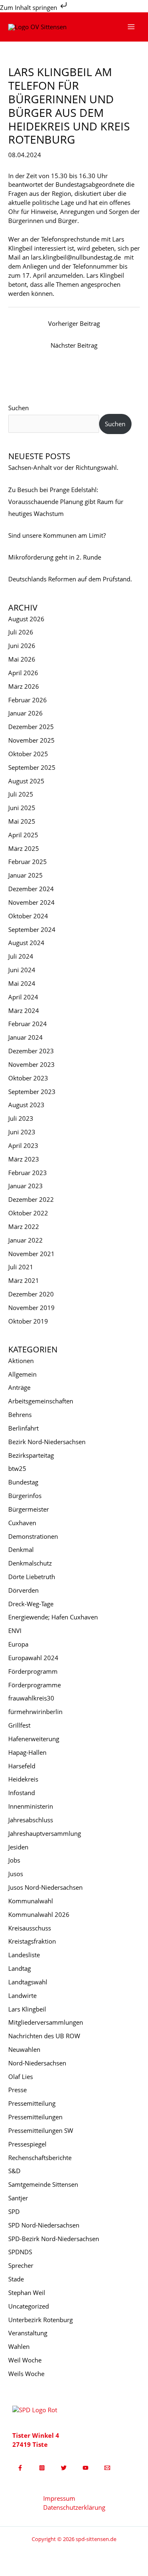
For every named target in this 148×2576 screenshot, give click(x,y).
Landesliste (24, 1955)
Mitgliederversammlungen (46, 2022)
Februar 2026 (28, 700)
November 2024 (31, 902)
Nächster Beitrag (74, 345)
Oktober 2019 (28, 1321)
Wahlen (19, 2346)
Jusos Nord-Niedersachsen (45, 1887)
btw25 (17, 1468)
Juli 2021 (21, 1267)
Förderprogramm (33, 1671)
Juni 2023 (22, 1132)
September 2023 (32, 1092)
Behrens (20, 1415)
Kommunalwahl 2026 (39, 1914)
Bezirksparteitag (31, 1455)
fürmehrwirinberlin (35, 1712)
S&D (14, 2171)
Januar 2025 (25, 875)
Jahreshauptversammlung (45, 1833)
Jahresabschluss (31, 1820)
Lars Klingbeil (27, 2009)
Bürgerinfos (25, 1496)
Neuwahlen (24, 2049)
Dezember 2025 (31, 727)
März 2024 (24, 1010)
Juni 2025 (22, 808)
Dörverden (23, 1590)
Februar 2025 (28, 862)
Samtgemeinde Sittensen (43, 2184)
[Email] (107, 2468)
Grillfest (19, 1725)
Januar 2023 (25, 1186)
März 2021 (24, 1280)
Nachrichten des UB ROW (44, 2036)
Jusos (16, 1874)
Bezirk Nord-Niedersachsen (47, 1442)
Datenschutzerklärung (74, 2507)
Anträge (19, 1387)
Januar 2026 (25, 713)
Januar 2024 (25, 1037)
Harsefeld (22, 1766)
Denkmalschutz (30, 1563)
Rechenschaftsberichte (40, 2158)
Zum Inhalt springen (29, 7)
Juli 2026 (21, 632)
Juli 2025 (21, 794)
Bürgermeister (29, 1509)
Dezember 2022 (31, 1199)
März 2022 (24, 1226)
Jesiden (18, 1847)
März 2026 (24, 686)
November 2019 (31, 1308)
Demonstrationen (33, 1536)
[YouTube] (86, 2468)
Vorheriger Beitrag (74, 323)
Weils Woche (26, 2374)
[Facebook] (20, 2468)
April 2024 (23, 997)
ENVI (15, 1631)
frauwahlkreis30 (31, 1698)
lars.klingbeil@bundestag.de (76, 257)
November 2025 (31, 740)
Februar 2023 (28, 1173)
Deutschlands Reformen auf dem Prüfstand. (70, 579)
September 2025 (32, 767)
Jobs (14, 1860)
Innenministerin (31, 1806)
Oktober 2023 (28, 1078)
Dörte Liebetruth (32, 1577)
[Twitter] (64, 2468)
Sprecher (21, 2265)
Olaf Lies (21, 2077)
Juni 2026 (22, 646)
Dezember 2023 (31, 1051)
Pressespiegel (27, 2144)
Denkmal (21, 1549)
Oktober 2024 (28, 916)
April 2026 (23, 673)
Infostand (22, 1793)
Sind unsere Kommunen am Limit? (57, 535)
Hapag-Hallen (27, 1752)
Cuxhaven (22, 1523)
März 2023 (24, 1159)
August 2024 (26, 943)
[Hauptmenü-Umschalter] (131, 27)
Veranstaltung (28, 2333)
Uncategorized (29, 2306)
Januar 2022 (25, 1240)
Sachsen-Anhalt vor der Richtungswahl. (63, 467)
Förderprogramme (35, 1685)
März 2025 (24, 848)
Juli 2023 (21, 1118)
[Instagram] (42, 2468)
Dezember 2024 (31, 889)
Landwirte (22, 1995)
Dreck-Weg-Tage (31, 1604)
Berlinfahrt (23, 1428)
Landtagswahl (28, 1982)
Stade (16, 2279)
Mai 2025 (22, 821)
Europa (18, 1644)
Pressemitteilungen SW (41, 2130)
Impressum (59, 2498)
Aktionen (21, 1361)
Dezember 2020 (31, 1294)
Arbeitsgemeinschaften (41, 1401)
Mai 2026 (22, 659)
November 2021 (31, 1254)
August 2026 (26, 619)
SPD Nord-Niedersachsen (44, 2225)
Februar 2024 (28, 1024)
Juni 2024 (22, 970)
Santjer (18, 2198)
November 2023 (31, 1064)
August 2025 (26, 781)
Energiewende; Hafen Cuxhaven (53, 1617)
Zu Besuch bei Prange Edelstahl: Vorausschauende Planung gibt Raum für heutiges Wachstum (66, 502)
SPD (14, 2211)
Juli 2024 (21, 956)
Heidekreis (23, 1779)
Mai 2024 (22, 983)
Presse (17, 2090)
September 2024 (32, 929)
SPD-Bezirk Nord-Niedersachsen (54, 2239)
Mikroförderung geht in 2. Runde (55, 557)
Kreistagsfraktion (32, 1941)
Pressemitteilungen (35, 2117)
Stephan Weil (27, 2293)
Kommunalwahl (31, 1901)
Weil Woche (25, 2360)
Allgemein (22, 1374)
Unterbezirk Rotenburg (40, 2320)
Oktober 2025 (28, 754)
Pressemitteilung (32, 2103)
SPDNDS (20, 2252)
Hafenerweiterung (34, 1739)
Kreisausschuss (30, 1928)
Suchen (18, 408)
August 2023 (26, 1105)
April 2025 (23, 835)
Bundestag (23, 1482)
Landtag (20, 1968)
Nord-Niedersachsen (37, 2063)
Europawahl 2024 (33, 1658)
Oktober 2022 (28, 1213)
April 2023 (23, 1145)
